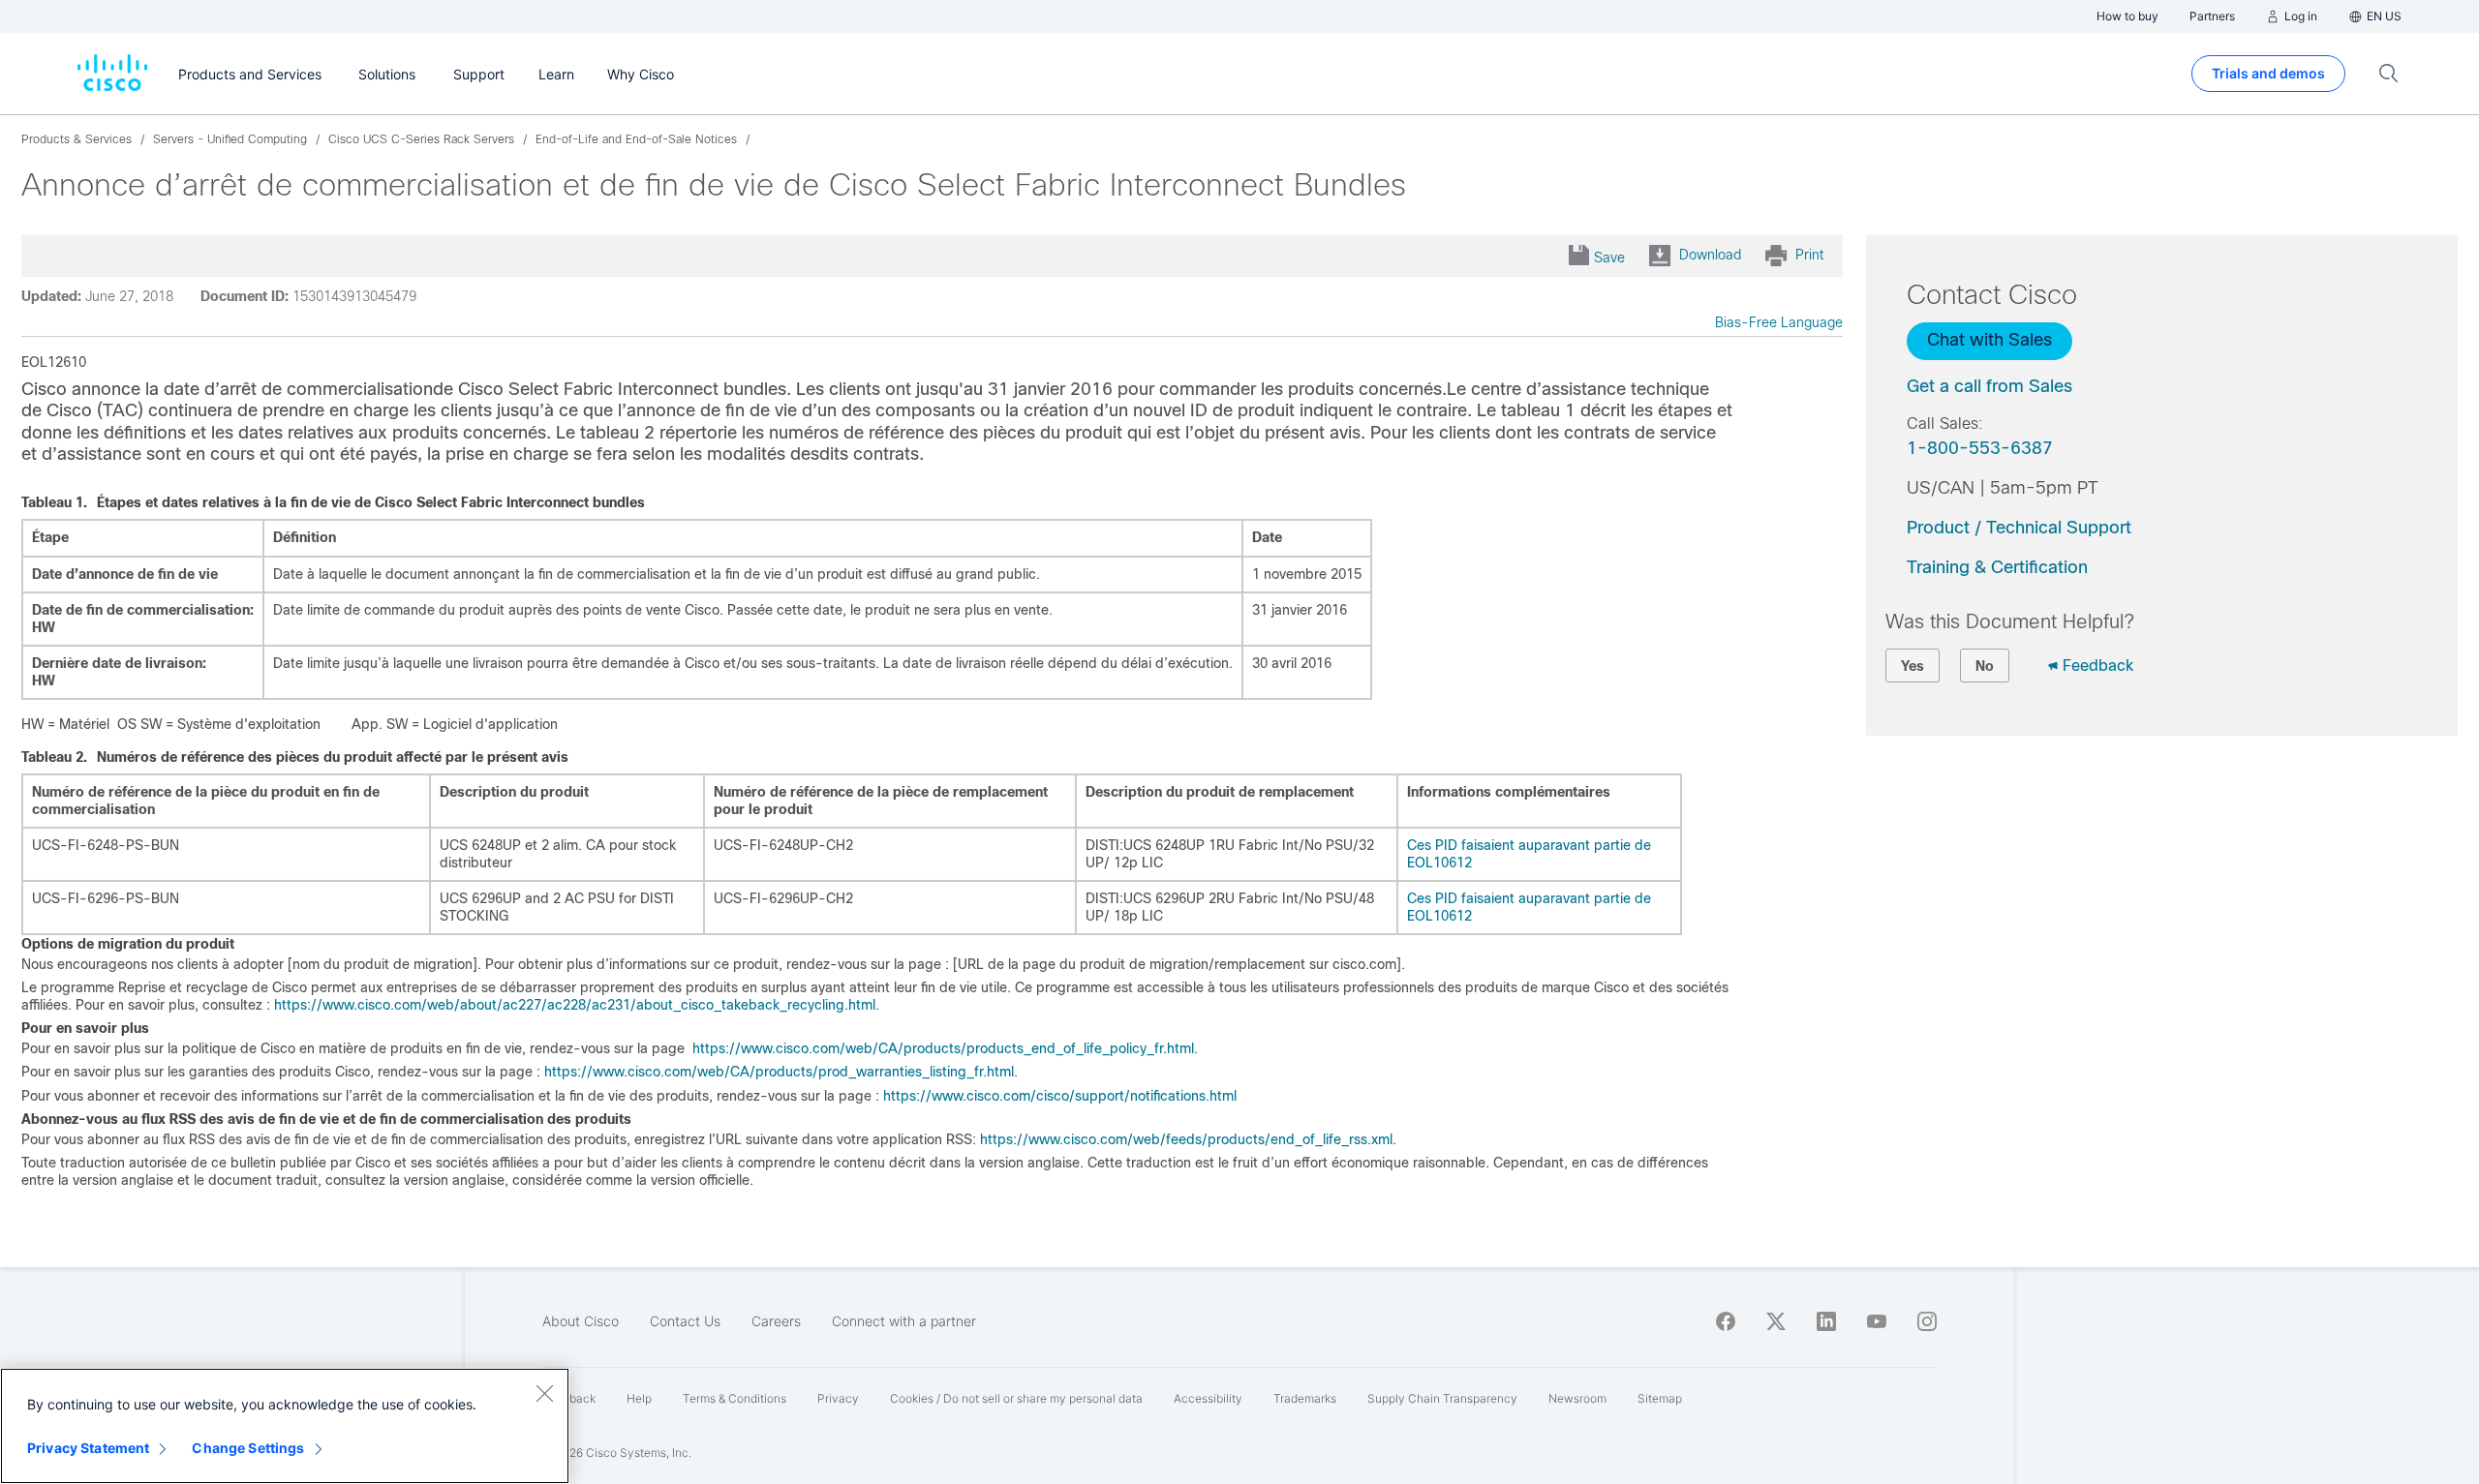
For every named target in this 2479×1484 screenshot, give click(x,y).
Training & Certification (1997, 567)
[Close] (544, 1393)
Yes (1913, 666)
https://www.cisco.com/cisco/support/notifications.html (1060, 1096)
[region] (285, 1426)
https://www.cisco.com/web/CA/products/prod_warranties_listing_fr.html (779, 1072)
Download (1710, 255)
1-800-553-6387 (1980, 448)
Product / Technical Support (2019, 528)
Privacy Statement (88, 1448)
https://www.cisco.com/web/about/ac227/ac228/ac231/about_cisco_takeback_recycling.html (575, 1005)
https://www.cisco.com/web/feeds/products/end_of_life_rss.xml (1186, 1139)
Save (1609, 257)
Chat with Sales (1989, 340)
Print (1809, 255)
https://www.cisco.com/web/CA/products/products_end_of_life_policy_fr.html (943, 1048)
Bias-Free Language (1779, 322)
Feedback (2098, 666)
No (1985, 666)
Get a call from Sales (1989, 386)
